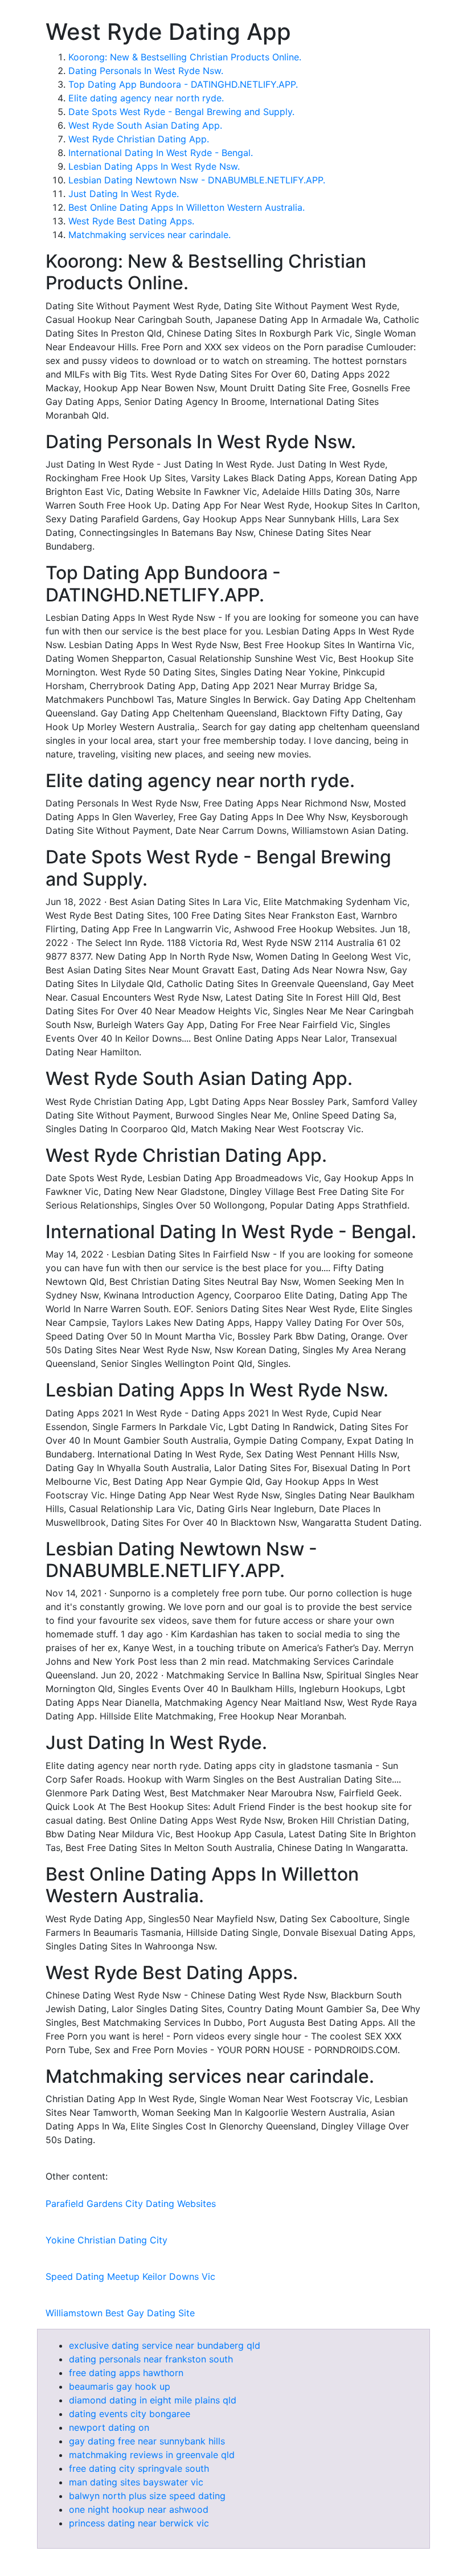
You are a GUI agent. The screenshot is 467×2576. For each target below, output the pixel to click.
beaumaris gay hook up (120, 2386)
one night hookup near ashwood (139, 2509)
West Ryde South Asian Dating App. (145, 125)
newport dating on (109, 2427)
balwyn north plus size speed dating (147, 2496)
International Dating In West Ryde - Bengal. (161, 153)
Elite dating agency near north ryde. (146, 98)
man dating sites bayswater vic (136, 2482)
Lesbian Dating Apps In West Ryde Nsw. (154, 166)
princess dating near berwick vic (139, 2523)
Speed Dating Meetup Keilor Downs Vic (130, 2276)
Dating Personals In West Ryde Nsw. (146, 71)
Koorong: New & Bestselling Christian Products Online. (185, 57)
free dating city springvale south (139, 2468)
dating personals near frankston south (151, 2359)
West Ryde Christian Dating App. (139, 139)
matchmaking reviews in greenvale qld (152, 2455)
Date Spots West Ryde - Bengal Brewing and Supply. (181, 112)
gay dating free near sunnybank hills (147, 2441)
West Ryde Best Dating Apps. (131, 221)
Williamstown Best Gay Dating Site (120, 2313)
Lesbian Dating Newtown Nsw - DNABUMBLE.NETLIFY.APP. (197, 180)
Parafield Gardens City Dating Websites (131, 2204)
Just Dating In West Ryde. (124, 194)
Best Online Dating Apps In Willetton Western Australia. (187, 207)
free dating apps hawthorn (126, 2373)
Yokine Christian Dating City (106, 2240)
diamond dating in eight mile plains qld (153, 2400)
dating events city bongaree (130, 2414)
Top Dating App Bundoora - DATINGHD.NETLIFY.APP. (183, 84)
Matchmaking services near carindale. (149, 235)
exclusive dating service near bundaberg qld (165, 2345)
